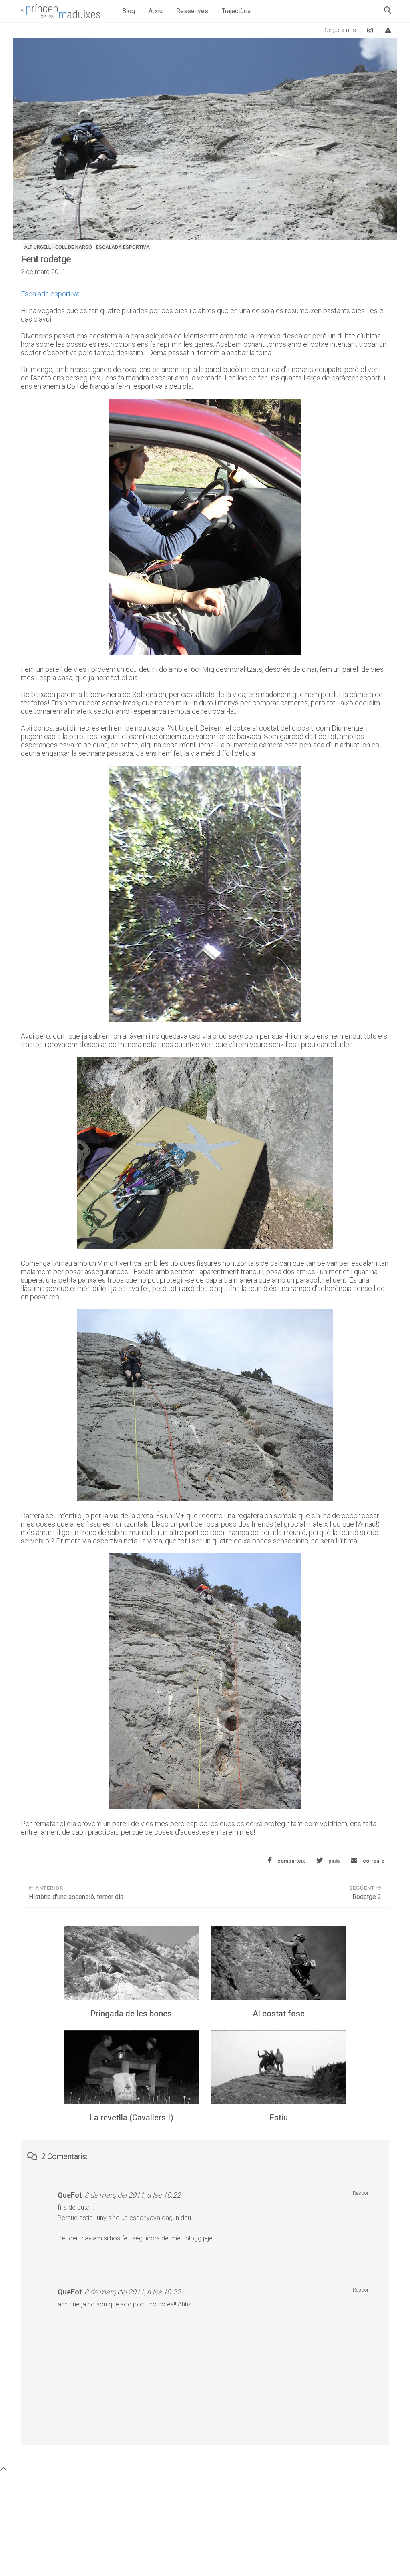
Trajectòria (236, 11)
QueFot (70, 2195)
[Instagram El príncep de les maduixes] (370, 30)
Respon (361, 2193)
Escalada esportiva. (51, 294)
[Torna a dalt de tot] (4, 2469)
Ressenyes (192, 11)
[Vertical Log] (388, 30)
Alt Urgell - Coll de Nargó (58, 247)
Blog (129, 11)
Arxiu (156, 11)
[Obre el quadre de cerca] (388, 10)
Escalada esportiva (123, 247)
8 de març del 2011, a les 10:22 (133, 2195)
